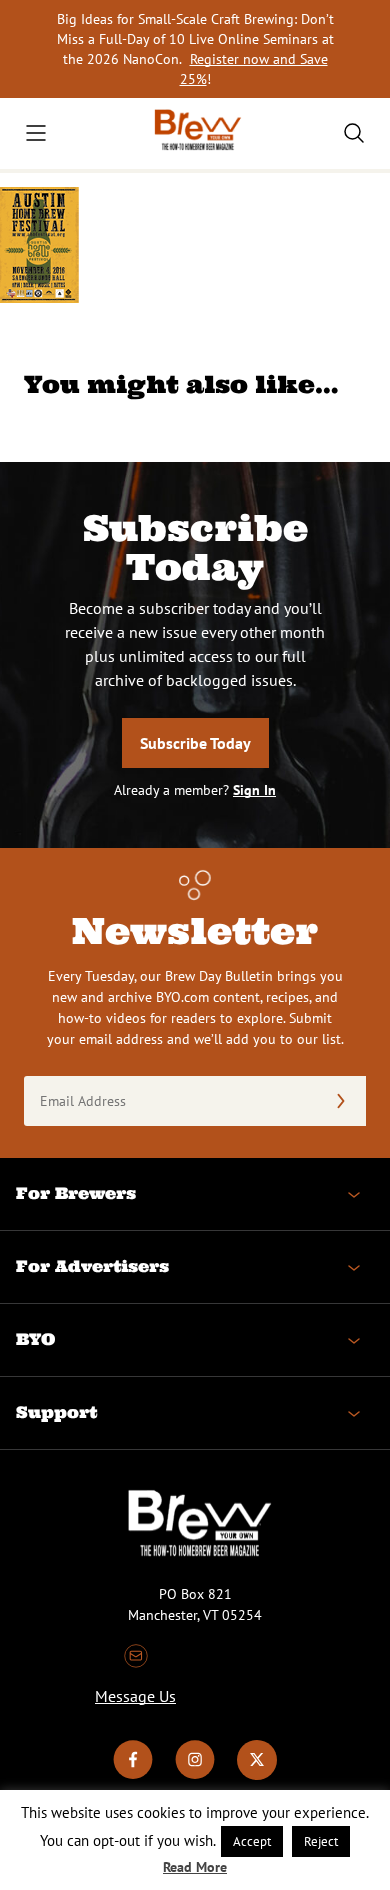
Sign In (254, 790)
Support (56, 1412)
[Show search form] (354, 133)
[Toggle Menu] (36, 133)
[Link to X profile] (257, 1775)
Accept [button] (252, 1841)
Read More (195, 1867)
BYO (35, 1339)
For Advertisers (92, 1266)
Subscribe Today (195, 743)
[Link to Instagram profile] (195, 1775)
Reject (321, 1841)
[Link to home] (195, 133)
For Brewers (76, 1193)
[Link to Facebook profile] (133, 1775)
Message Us (135, 1696)
